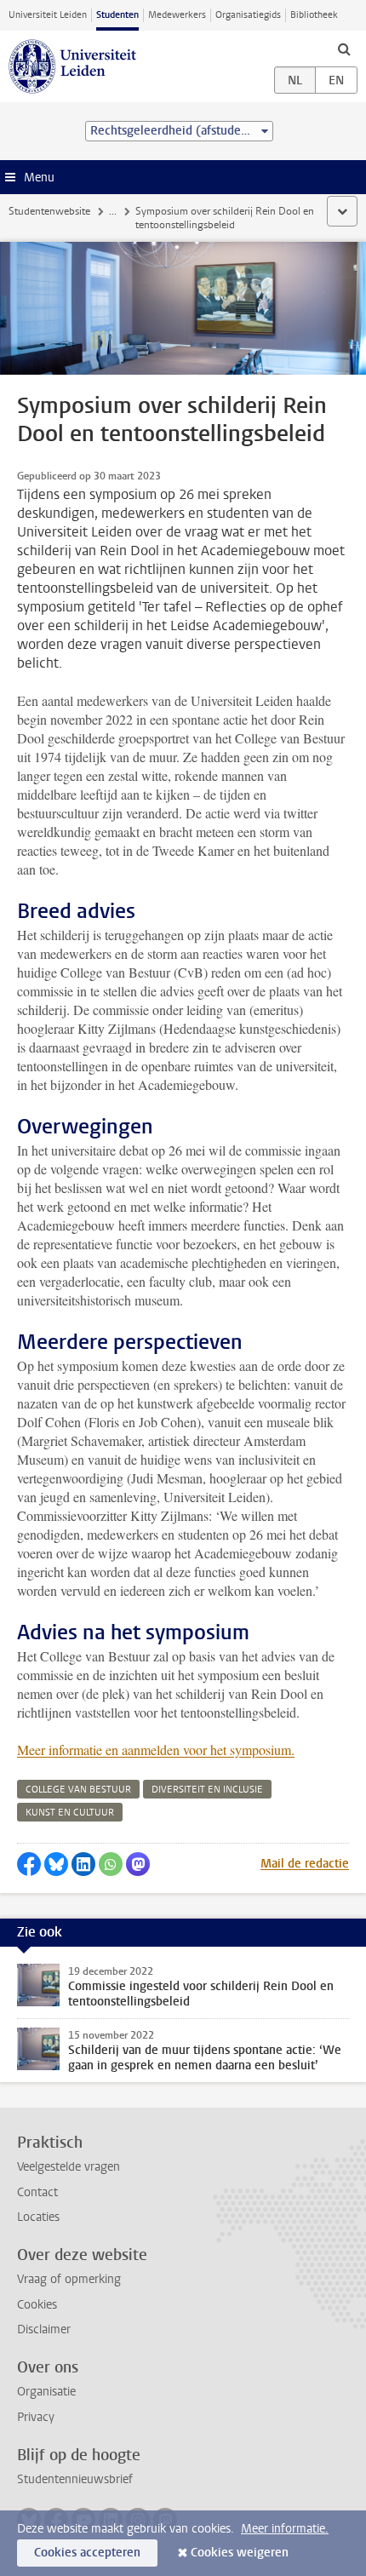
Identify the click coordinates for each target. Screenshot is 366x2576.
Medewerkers (177, 15)
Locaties (38, 2217)
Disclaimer (44, 2329)
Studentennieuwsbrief (75, 2479)
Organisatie (46, 2392)
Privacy (36, 2417)
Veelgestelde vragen (69, 2167)
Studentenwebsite (49, 211)
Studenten (117, 15)
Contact (37, 2192)
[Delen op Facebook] (29, 1864)
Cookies (37, 2305)
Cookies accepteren (87, 2553)
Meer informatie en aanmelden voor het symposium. (156, 1750)
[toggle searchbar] (344, 49)
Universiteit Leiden (48, 15)
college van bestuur (78, 1790)
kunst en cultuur (70, 1813)
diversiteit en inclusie (207, 1790)
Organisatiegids (248, 15)
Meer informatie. (285, 2529)
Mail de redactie (305, 1864)
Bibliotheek (314, 15)
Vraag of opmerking (69, 2279)
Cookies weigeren (240, 2553)
